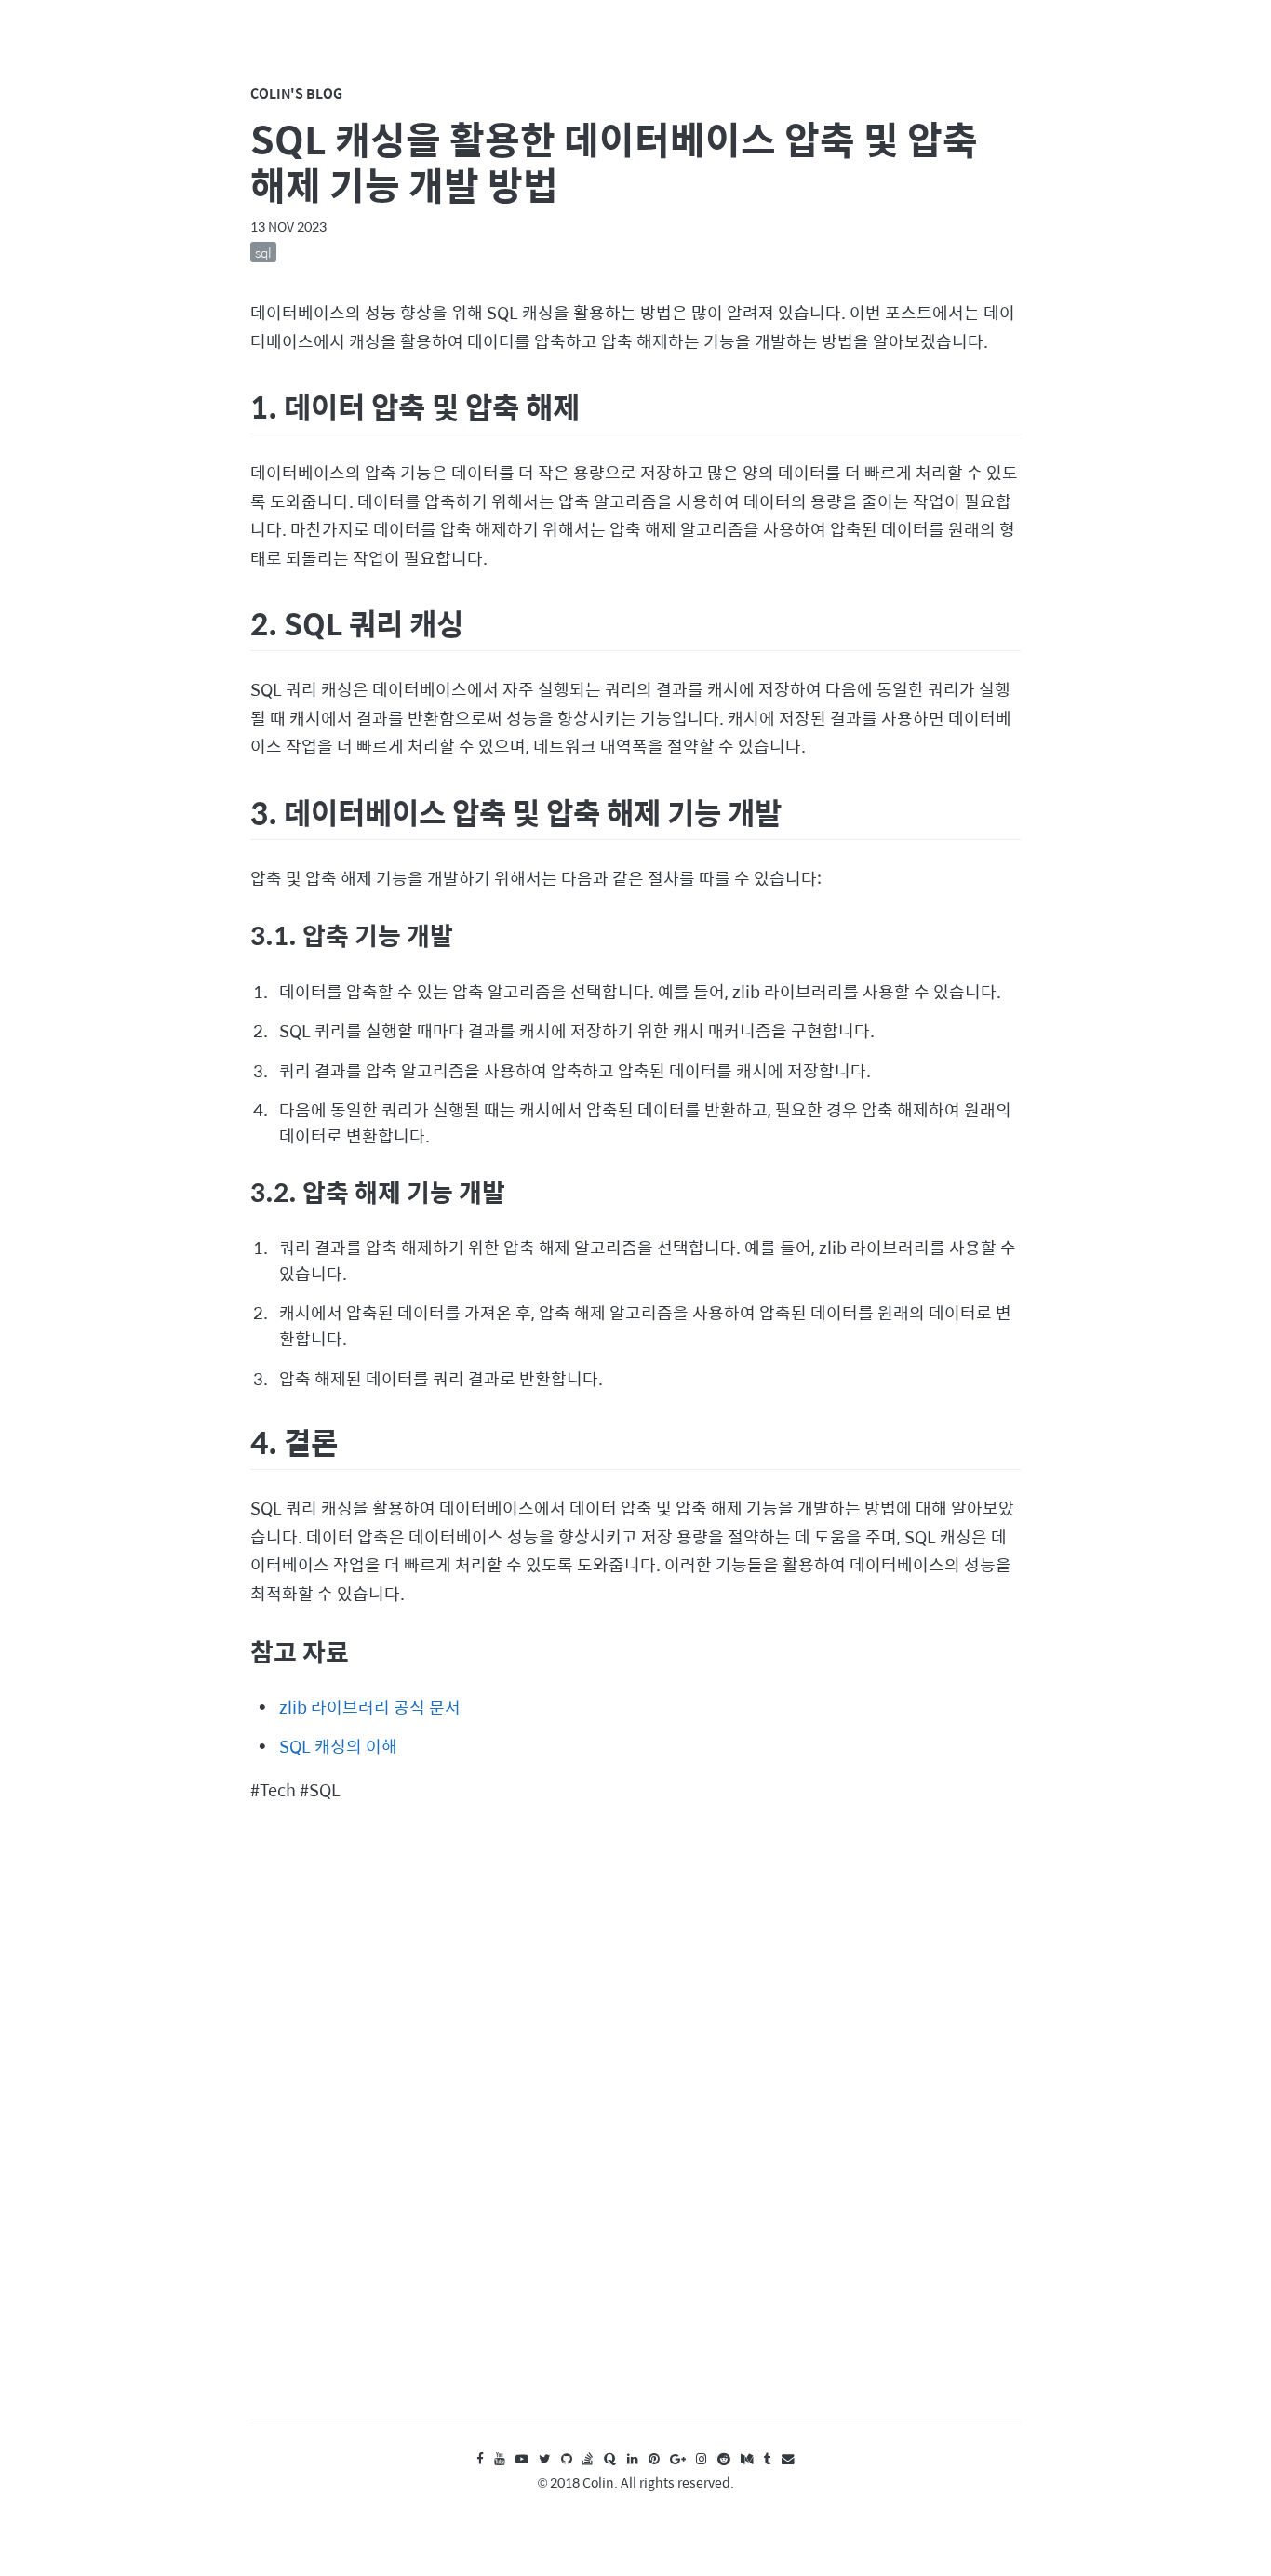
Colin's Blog (296, 93)
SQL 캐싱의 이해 (338, 1746)
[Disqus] (635, 2131)
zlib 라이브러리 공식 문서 (370, 1707)
